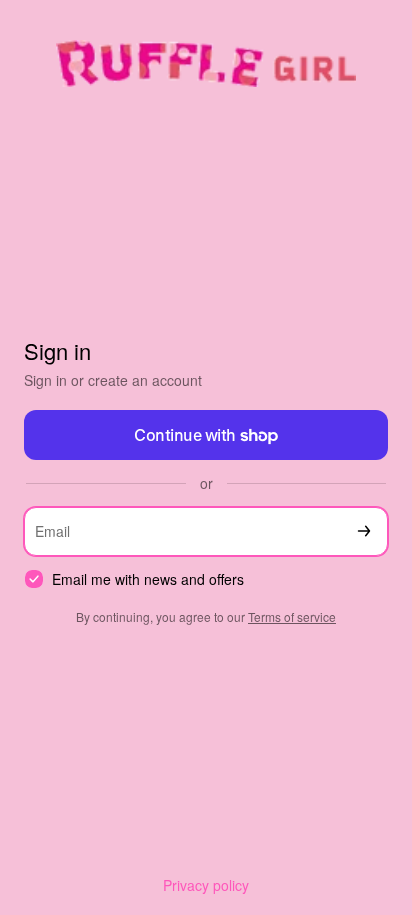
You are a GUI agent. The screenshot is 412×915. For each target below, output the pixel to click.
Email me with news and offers (148, 579)
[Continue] (364, 531)
